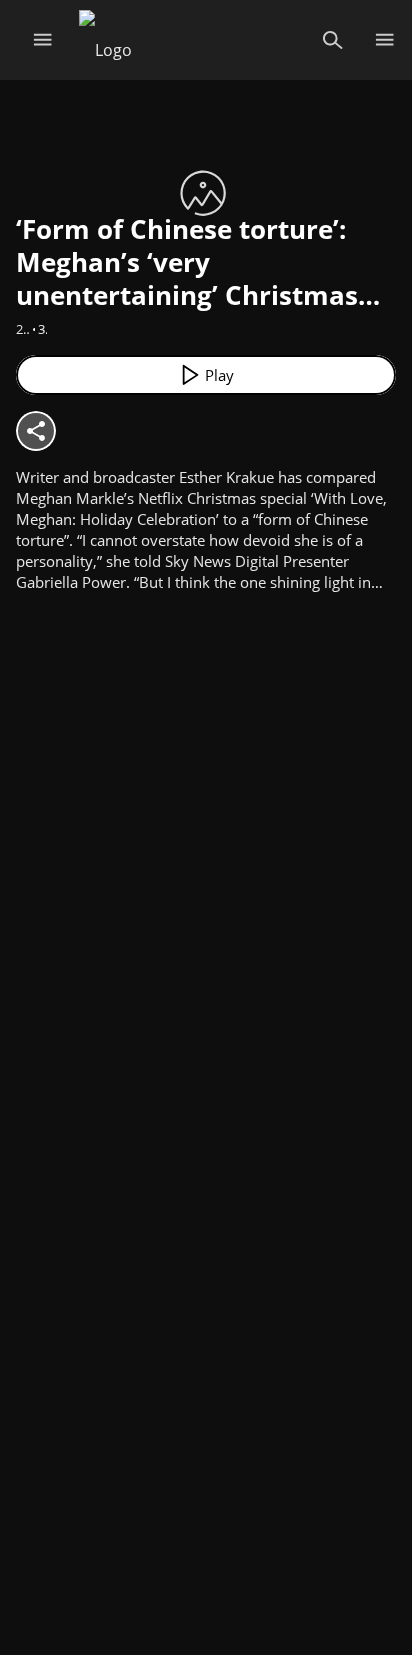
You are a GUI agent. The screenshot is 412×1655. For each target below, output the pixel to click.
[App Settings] (384, 40)
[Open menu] (42, 40)
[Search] (332, 40)
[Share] (36, 431)
